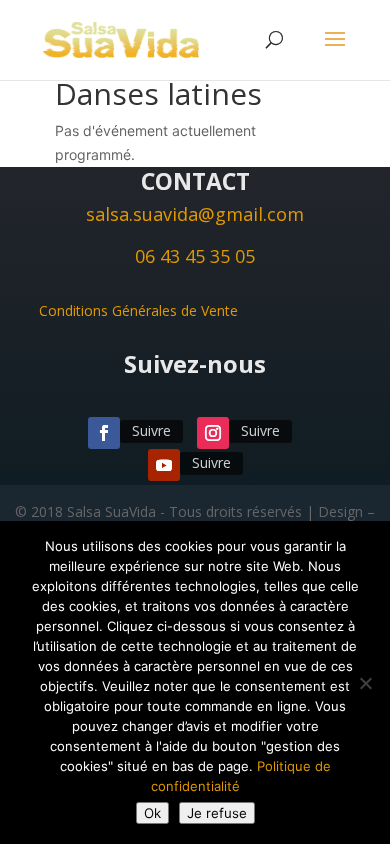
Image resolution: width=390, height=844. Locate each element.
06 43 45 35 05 (195, 256)
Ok (152, 813)
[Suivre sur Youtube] (164, 465)
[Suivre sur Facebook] (104, 433)
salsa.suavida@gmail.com (195, 214)
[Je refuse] (365, 683)
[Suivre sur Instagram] (213, 433)
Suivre (151, 430)
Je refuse (217, 813)
